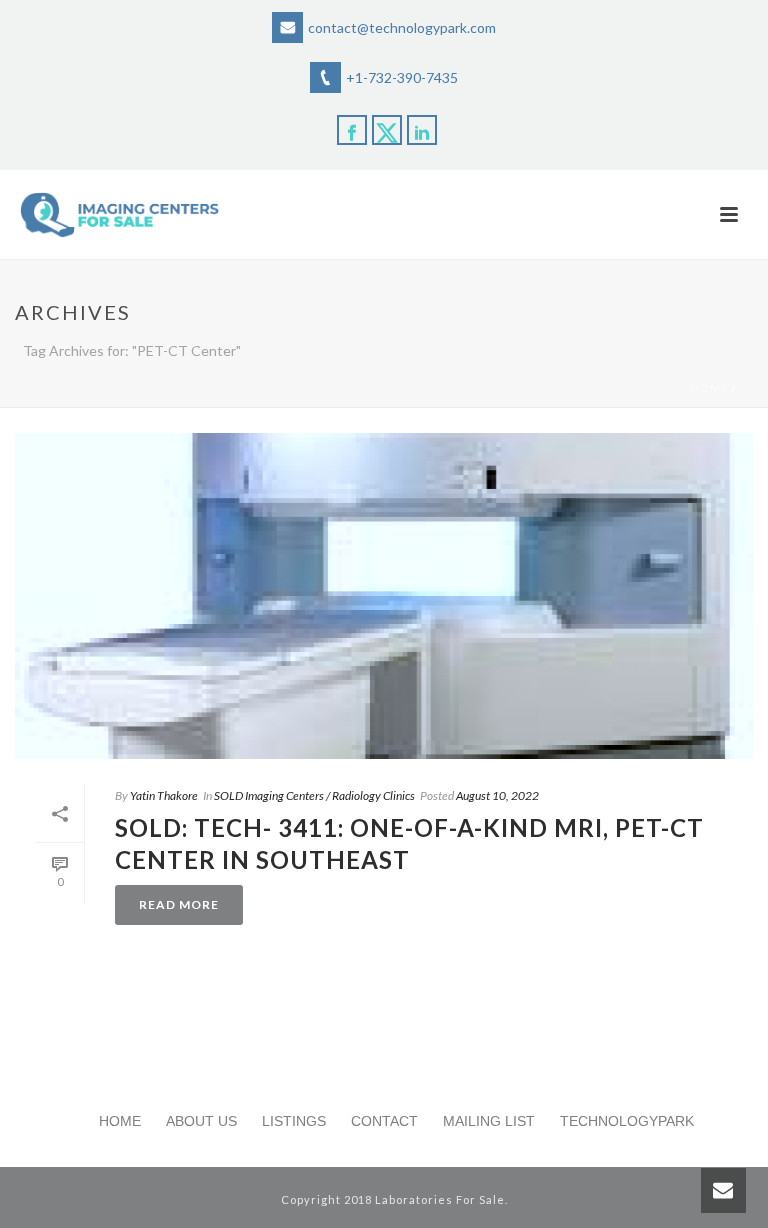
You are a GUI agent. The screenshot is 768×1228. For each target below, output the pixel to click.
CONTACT (384, 1121)
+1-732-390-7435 (402, 77)
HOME (120, 1121)
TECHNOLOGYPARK (627, 1121)
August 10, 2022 (497, 795)
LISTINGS (294, 1121)
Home (709, 388)
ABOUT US (201, 1121)
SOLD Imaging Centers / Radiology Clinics (314, 795)
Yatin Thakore (164, 795)
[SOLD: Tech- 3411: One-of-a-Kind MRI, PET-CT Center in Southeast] (384, 596)
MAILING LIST (489, 1121)
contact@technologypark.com (402, 27)
